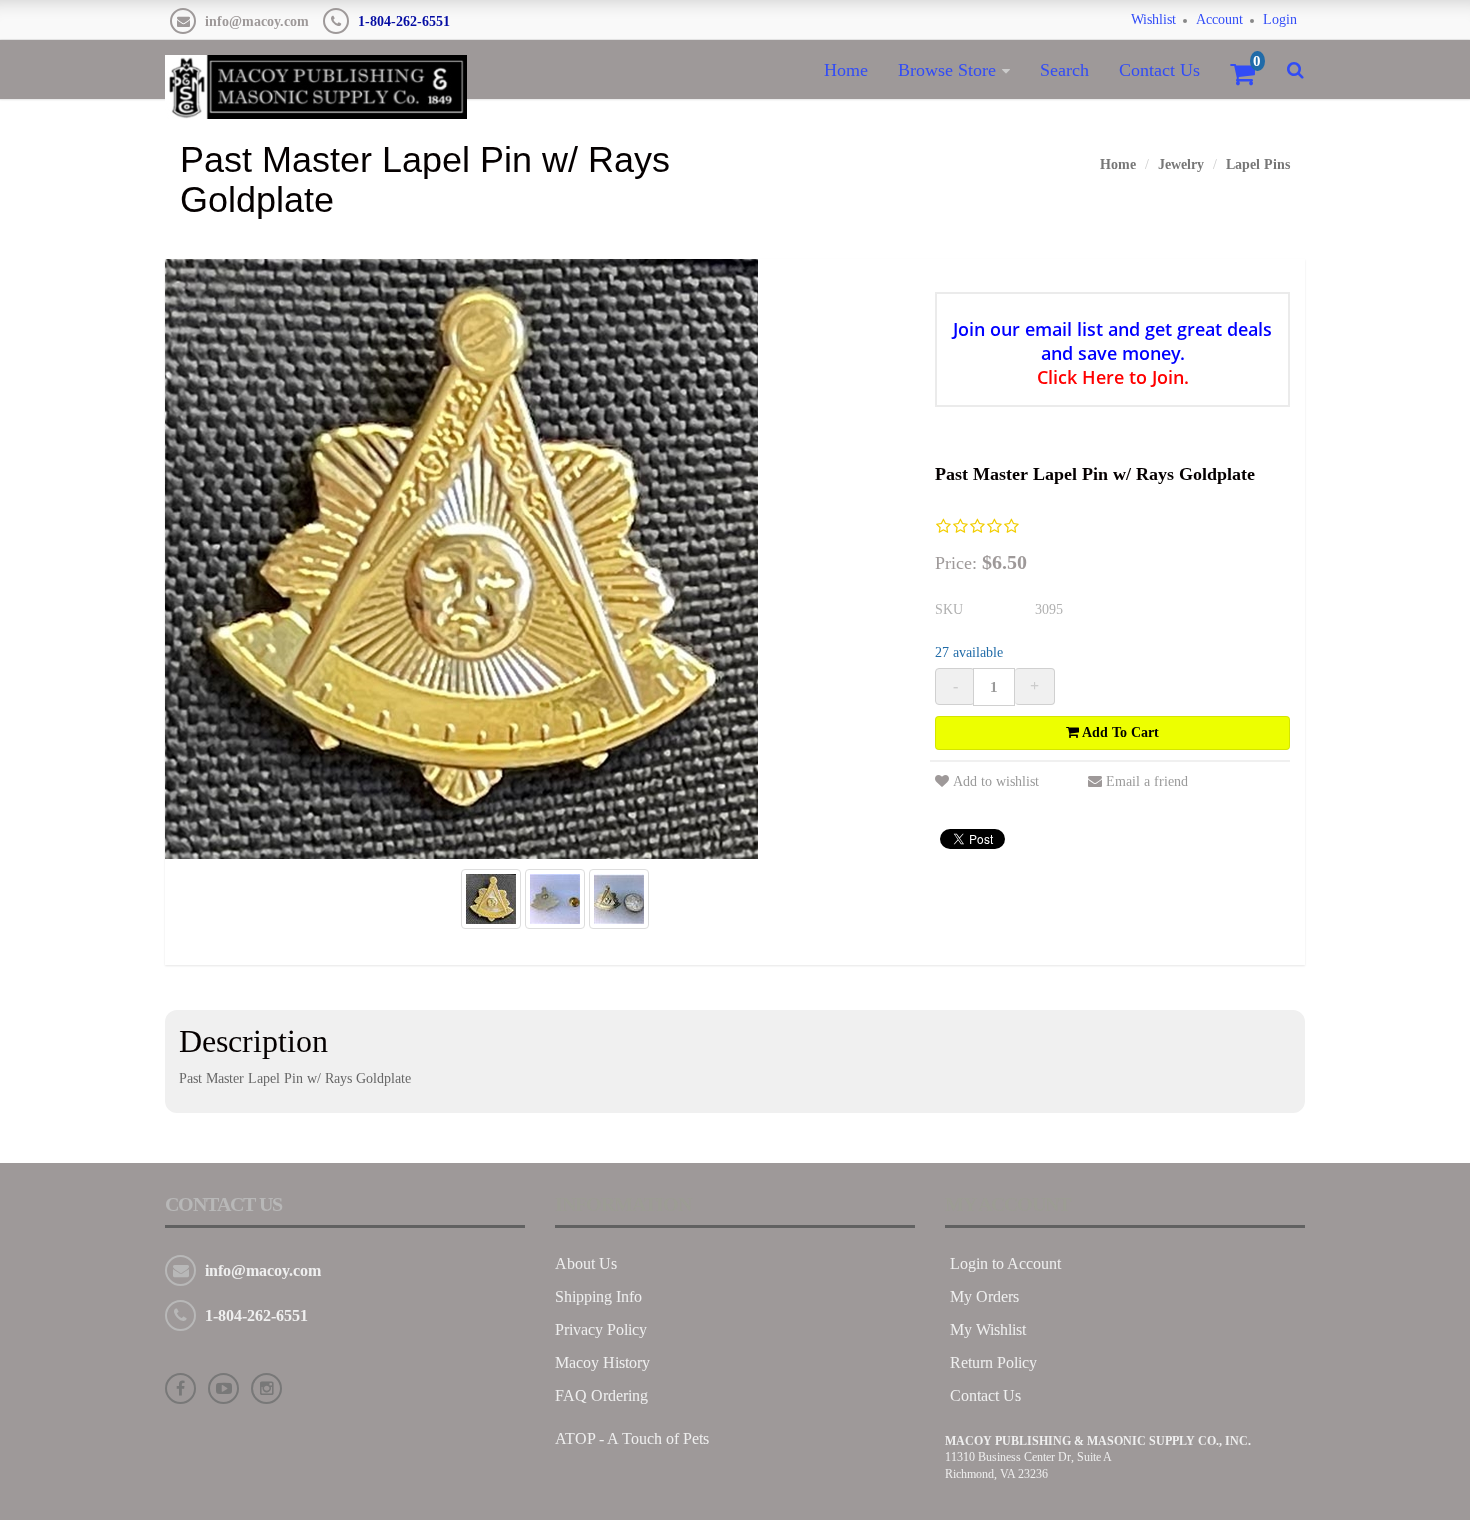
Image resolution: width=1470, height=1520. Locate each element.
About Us (586, 1263)
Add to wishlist (996, 781)
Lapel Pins (1258, 164)
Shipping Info (598, 1296)
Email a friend (1147, 781)
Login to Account (1005, 1263)
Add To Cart (1119, 732)
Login (1280, 19)
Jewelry (1181, 164)
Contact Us (1159, 70)
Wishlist (1153, 19)
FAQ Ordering (601, 1395)
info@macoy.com (257, 21)
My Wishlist (988, 1329)
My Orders (984, 1296)
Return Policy (993, 1362)
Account (1219, 19)
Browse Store (947, 70)
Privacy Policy (601, 1329)
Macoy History (602, 1362)
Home (846, 70)
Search (1064, 70)
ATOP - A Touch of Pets (632, 1438)
